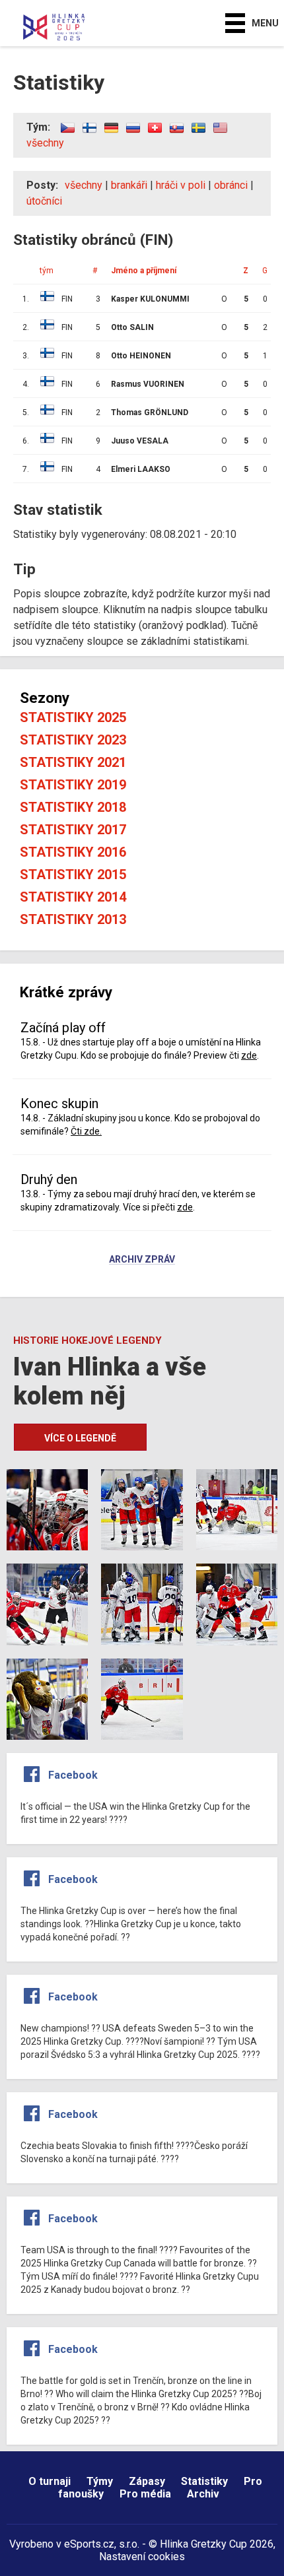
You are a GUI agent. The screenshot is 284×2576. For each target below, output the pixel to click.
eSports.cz (89, 2544)
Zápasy (147, 2481)
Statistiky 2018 (73, 807)
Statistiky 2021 (73, 762)
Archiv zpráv (142, 1260)
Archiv (203, 2494)
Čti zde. (86, 1131)
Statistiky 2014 (73, 897)
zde (249, 1055)
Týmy (100, 2481)
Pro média (145, 2494)
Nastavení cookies (142, 2557)
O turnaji (50, 2481)
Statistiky (204, 2481)
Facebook (73, 1775)
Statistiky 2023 (73, 740)
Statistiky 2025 (73, 717)
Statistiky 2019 (73, 785)
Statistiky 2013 (73, 919)
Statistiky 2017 (73, 830)
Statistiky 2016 (73, 852)
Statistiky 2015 (73, 875)
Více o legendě (80, 1438)
